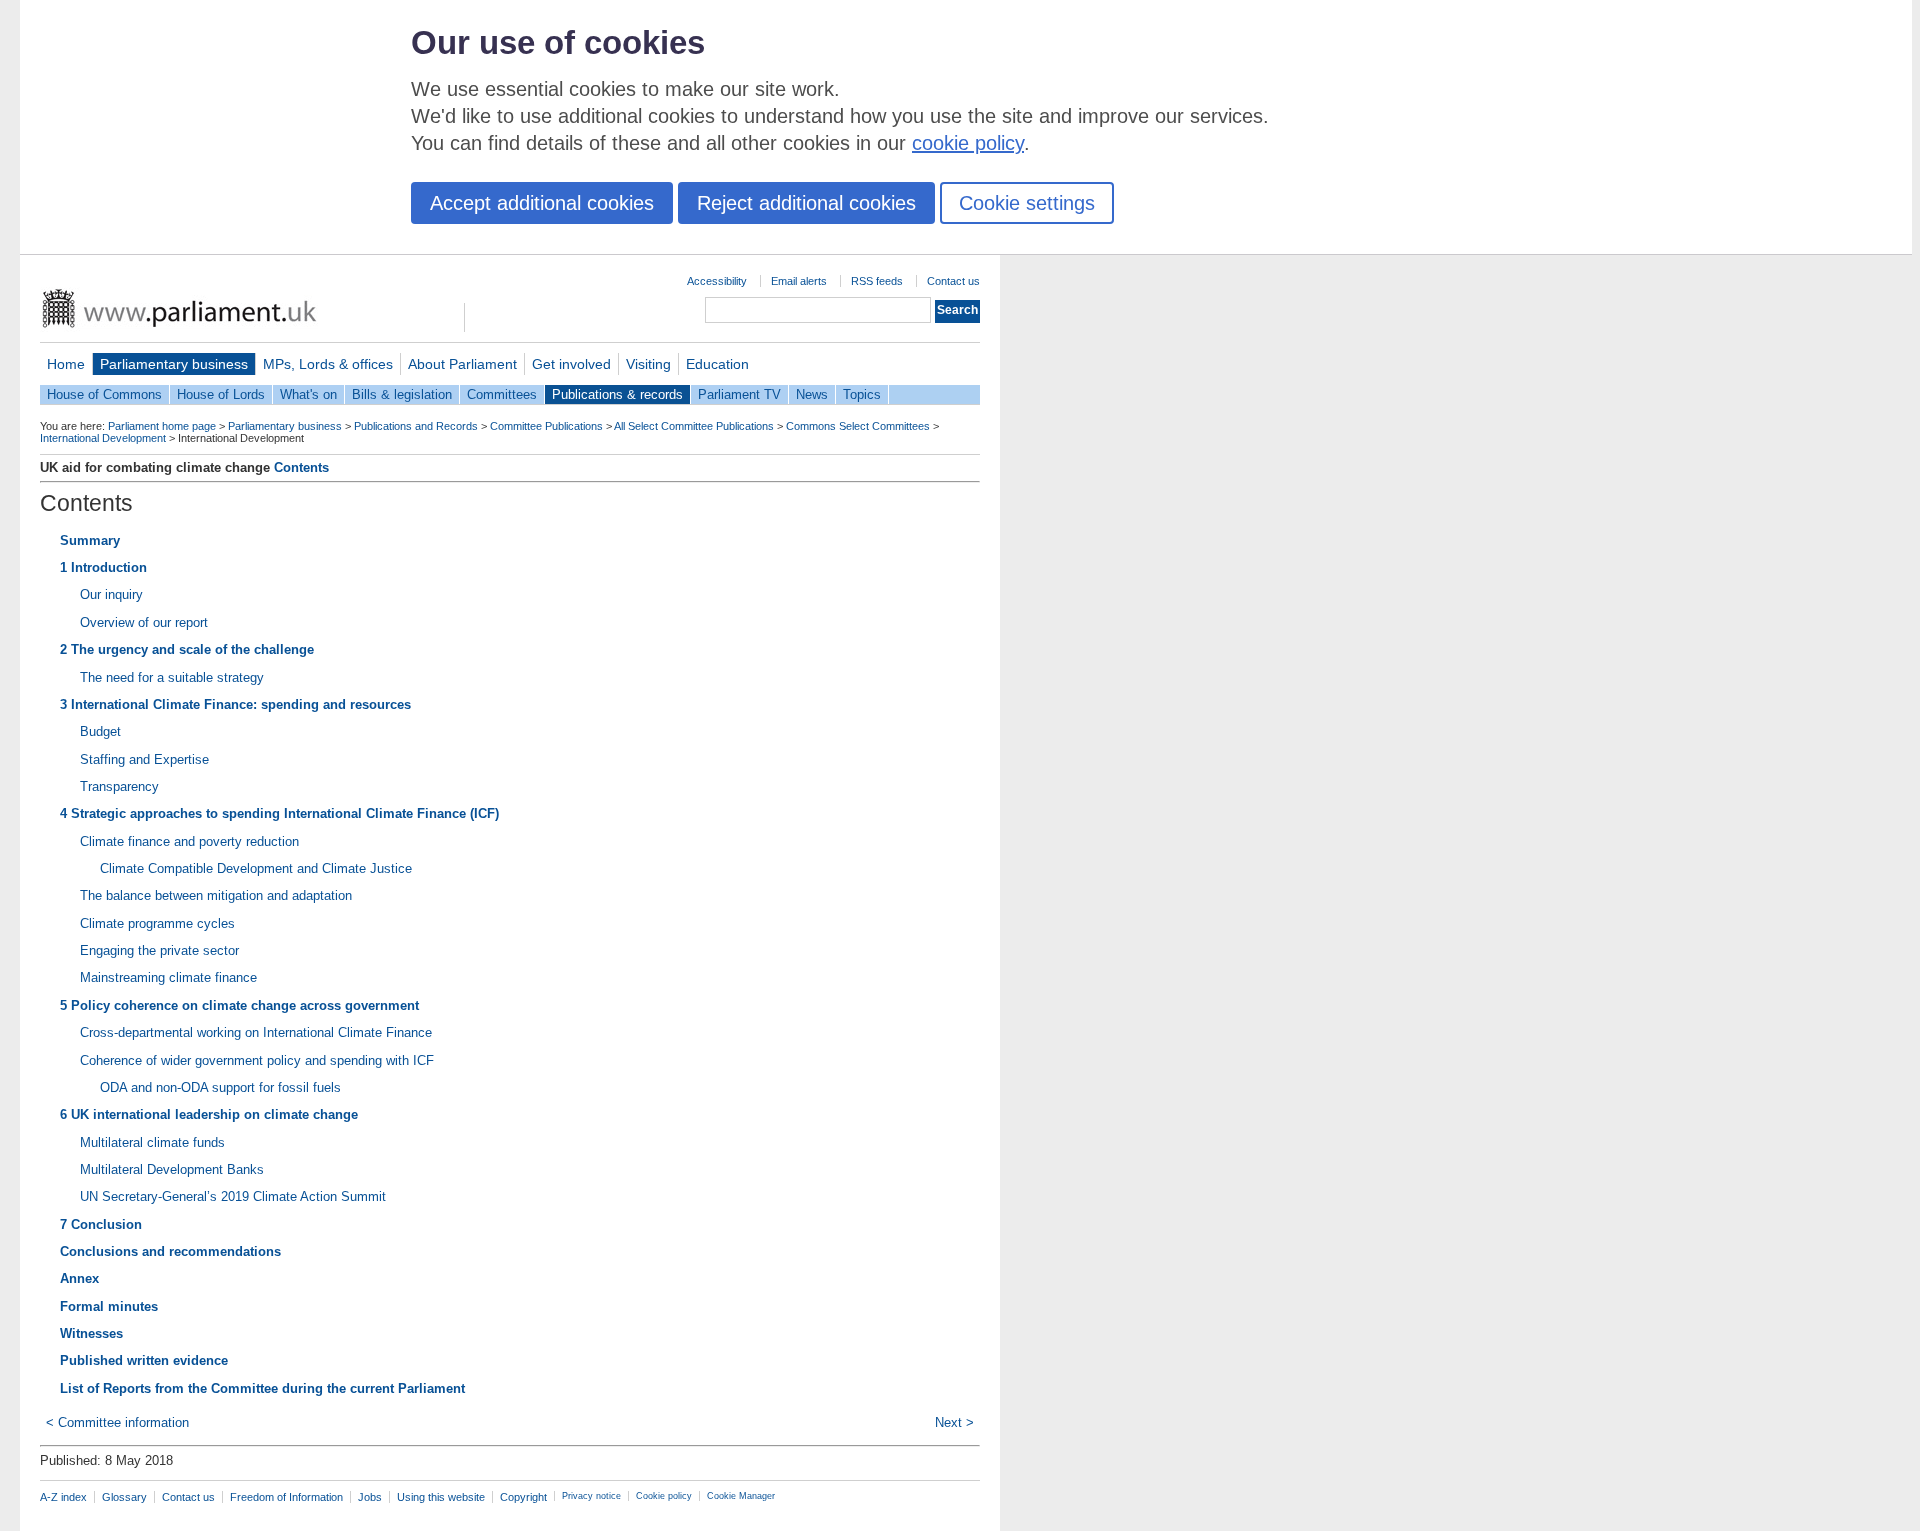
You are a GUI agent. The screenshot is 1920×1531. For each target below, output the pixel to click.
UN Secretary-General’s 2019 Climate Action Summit (233, 1196)
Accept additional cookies (542, 203)
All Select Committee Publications (694, 426)
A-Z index (63, 1497)
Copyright (523, 1497)
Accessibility (717, 281)
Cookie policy (664, 1496)
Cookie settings (1027, 203)
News (812, 394)
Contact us (953, 281)
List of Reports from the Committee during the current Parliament (262, 1388)
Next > (954, 1422)
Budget (100, 731)
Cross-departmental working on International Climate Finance (256, 1032)
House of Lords (221, 394)
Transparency (119, 786)
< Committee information (117, 1422)
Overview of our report (144, 622)
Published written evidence (144, 1360)
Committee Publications (546, 426)
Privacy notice (591, 1496)
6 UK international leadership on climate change (209, 1114)
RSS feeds (877, 281)
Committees (502, 394)
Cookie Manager (741, 1496)
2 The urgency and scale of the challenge (187, 649)
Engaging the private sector (159, 950)
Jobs (370, 1497)
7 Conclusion (101, 1224)
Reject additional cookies (806, 203)
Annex (79, 1278)
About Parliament (462, 364)
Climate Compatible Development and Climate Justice (256, 868)
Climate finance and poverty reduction (189, 841)
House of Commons (104, 394)
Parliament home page (162, 426)
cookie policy (968, 143)
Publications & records (617, 394)
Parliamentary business (174, 364)
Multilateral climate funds (152, 1142)
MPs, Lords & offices (328, 364)
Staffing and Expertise (144, 759)
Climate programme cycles (157, 923)
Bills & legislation (402, 394)
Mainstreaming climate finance (168, 977)
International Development (103, 438)
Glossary (124, 1497)
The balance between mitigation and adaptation (216, 895)
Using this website (441, 1497)
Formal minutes (109, 1306)
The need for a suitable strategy (172, 677)
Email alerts (799, 281)
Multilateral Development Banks (172, 1169)
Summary (90, 540)
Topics (862, 394)
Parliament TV (739, 394)
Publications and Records (416, 426)
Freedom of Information (286, 1497)
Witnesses (91, 1333)
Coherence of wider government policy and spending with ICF (257, 1060)
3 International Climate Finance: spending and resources (235, 704)
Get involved (571, 364)
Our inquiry (111, 594)
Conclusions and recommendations (170, 1251)
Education (717, 364)
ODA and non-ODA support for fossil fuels (220, 1087)
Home (66, 364)
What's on (308, 394)
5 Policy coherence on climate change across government (239, 1005)
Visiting (648, 364)
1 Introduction (103, 567)
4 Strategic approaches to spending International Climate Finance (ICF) (279, 813)
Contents (301, 467)
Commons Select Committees (858, 426)
